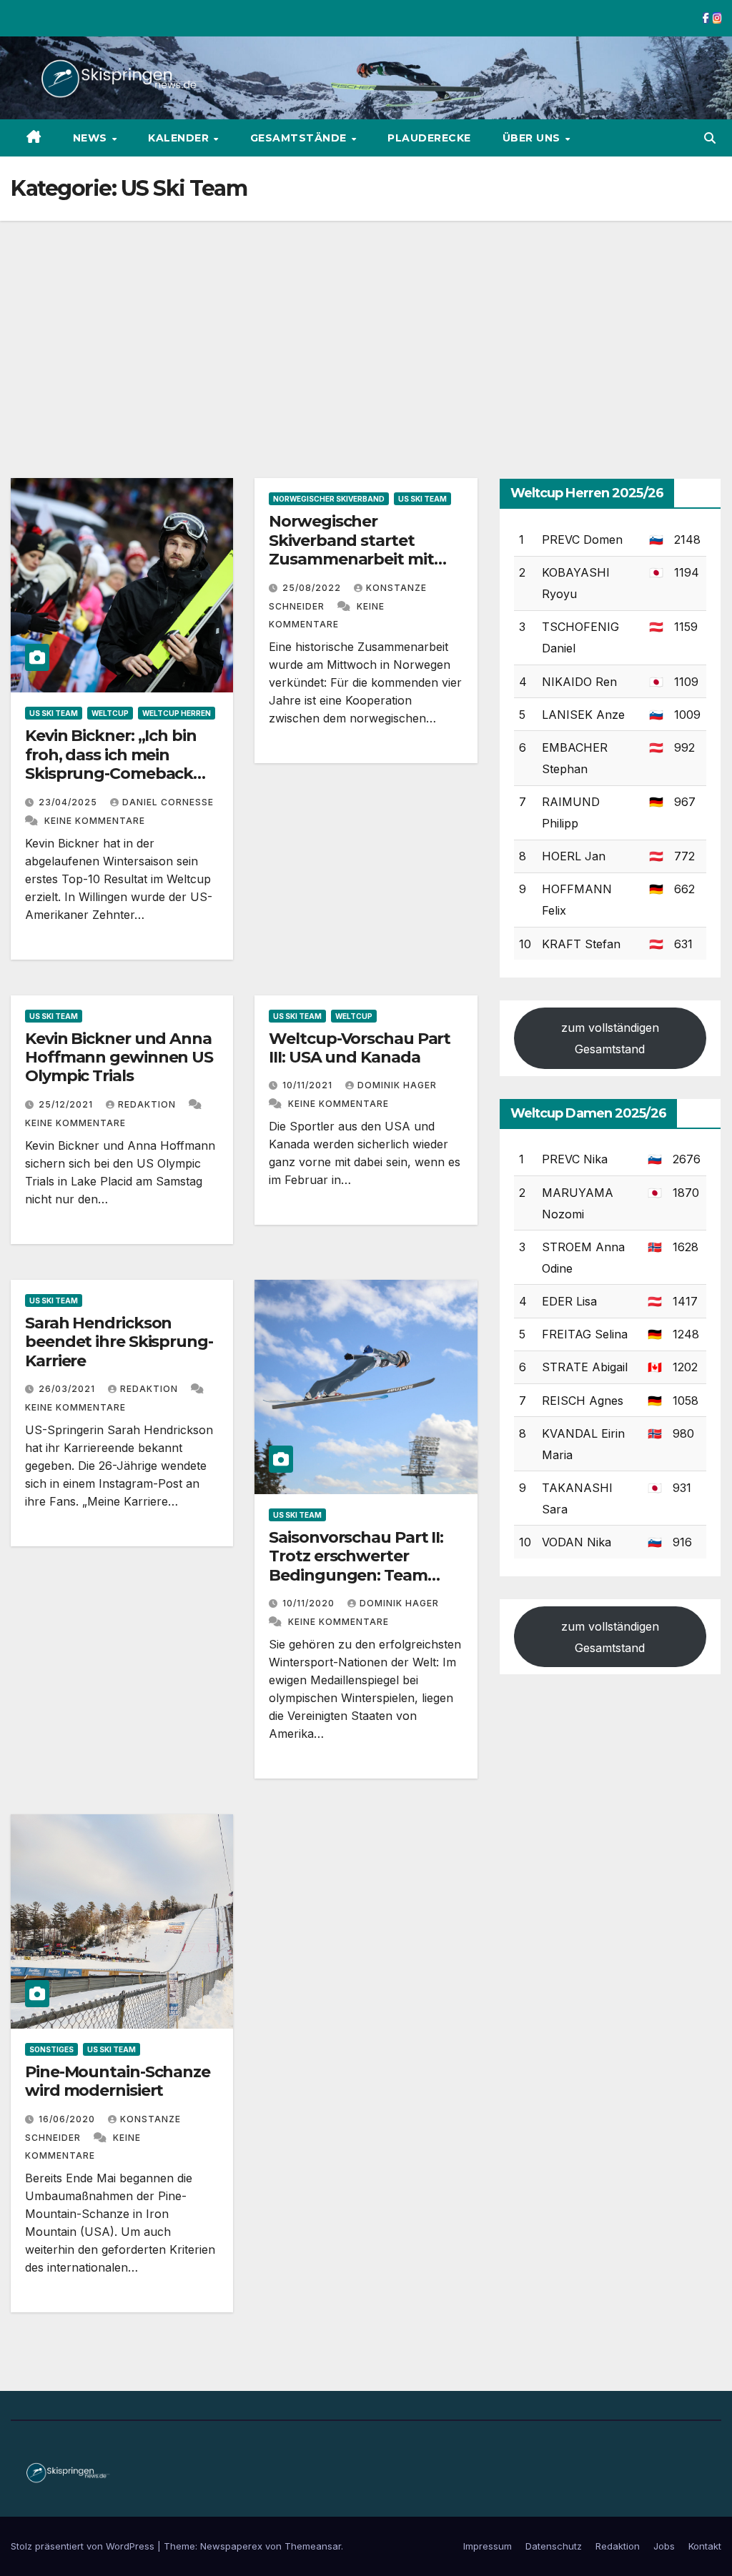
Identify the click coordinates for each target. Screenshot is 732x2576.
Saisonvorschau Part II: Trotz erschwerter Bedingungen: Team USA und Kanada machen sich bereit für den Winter (356, 1585)
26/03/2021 (68, 1389)
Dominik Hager (397, 1085)
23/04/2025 (69, 802)
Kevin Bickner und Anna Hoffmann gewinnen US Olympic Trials (119, 1058)
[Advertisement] (366, 328)
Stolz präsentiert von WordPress (84, 2546)
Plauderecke (429, 138)
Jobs (664, 2546)
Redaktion (148, 1104)
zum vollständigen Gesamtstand (610, 1038)
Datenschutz (554, 2546)
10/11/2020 (310, 1603)
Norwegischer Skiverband (329, 499)
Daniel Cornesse (168, 802)
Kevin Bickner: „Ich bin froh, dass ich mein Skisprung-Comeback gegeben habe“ (111, 764)
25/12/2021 (67, 1104)
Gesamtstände (300, 138)
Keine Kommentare (95, 821)
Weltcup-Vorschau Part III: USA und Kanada (360, 1048)
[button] (710, 138)
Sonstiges (51, 2049)
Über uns (533, 138)
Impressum (488, 2546)
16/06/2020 (68, 2119)
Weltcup (110, 713)
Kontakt (705, 2546)
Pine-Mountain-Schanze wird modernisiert (118, 2081)
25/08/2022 (313, 588)
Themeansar (313, 2546)
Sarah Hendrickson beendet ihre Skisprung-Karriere (119, 1342)
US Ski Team (54, 713)
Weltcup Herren (177, 713)
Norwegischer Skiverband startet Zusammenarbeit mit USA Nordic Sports (351, 549)
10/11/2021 (309, 1085)
